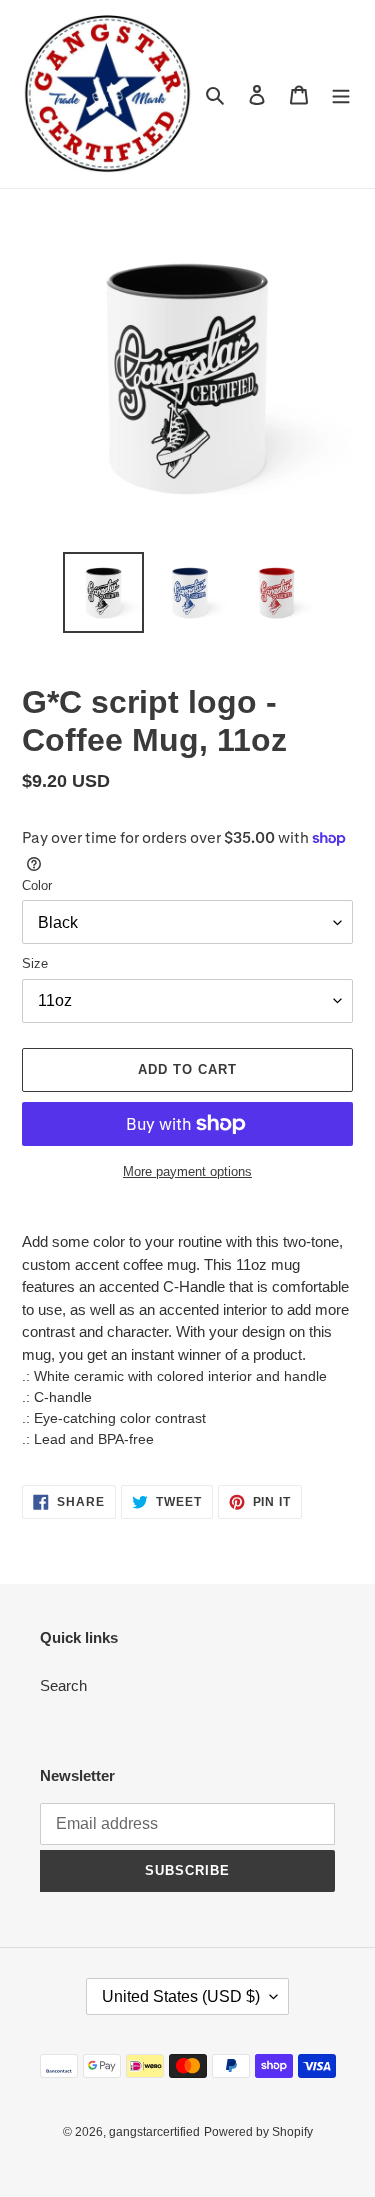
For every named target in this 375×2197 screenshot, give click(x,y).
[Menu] (341, 94)
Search (63, 1685)
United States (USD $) (181, 1996)
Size (35, 963)
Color (37, 885)
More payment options (187, 1171)
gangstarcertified (154, 2132)
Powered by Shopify (258, 2132)
